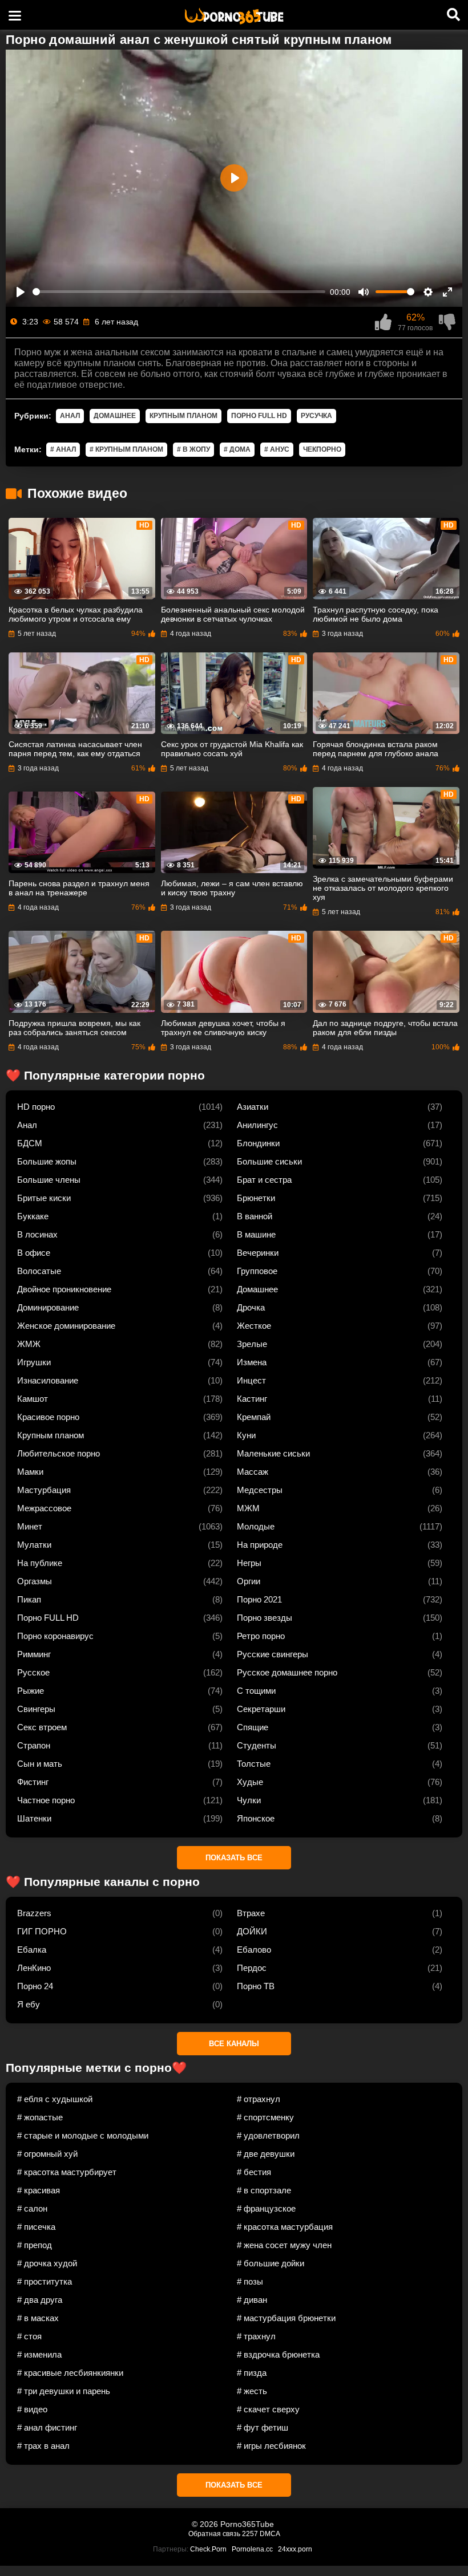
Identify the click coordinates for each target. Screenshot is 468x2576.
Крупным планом (183, 416)
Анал (70, 416)
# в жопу (193, 449)
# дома (237, 449)
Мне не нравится (447, 322)
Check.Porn (208, 2549)
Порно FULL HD (259, 416)
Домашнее (115, 416)
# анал (63, 449)
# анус (277, 449)
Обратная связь (214, 2534)
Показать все (234, 1858)
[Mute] (364, 292)
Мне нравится (383, 322)
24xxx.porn (295, 2549)
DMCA (270, 2534)
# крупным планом (126, 449)
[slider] (179, 292)
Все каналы (234, 2044)
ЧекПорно (322, 449)
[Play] (21, 292)
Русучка (316, 416)
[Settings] (428, 292)
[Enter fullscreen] (447, 292)
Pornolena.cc (252, 2549)
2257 (250, 2534)
